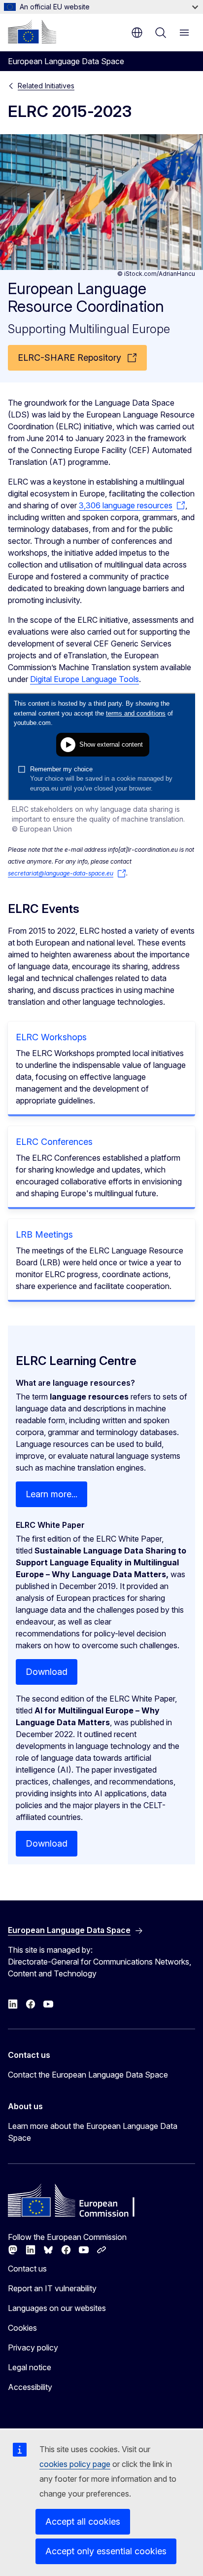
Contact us (27, 2269)
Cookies (22, 2328)
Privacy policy (33, 2348)
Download (47, 1672)
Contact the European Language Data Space (88, 2075)
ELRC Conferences (54, 1142)
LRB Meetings (44, 1234)
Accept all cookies (83, 2521)
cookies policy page (75, 2464)
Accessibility (30, 2387)
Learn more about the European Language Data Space (93, 2132)
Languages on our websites (57, 2308)
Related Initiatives (46, 86)
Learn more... (51, 1494)
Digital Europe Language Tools (85, 679)
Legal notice (30, 2367)
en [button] (137, 33)
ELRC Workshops (51, 1037)
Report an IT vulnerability (52, 2288)
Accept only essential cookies (106, 2551)
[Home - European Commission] (32, 32)
